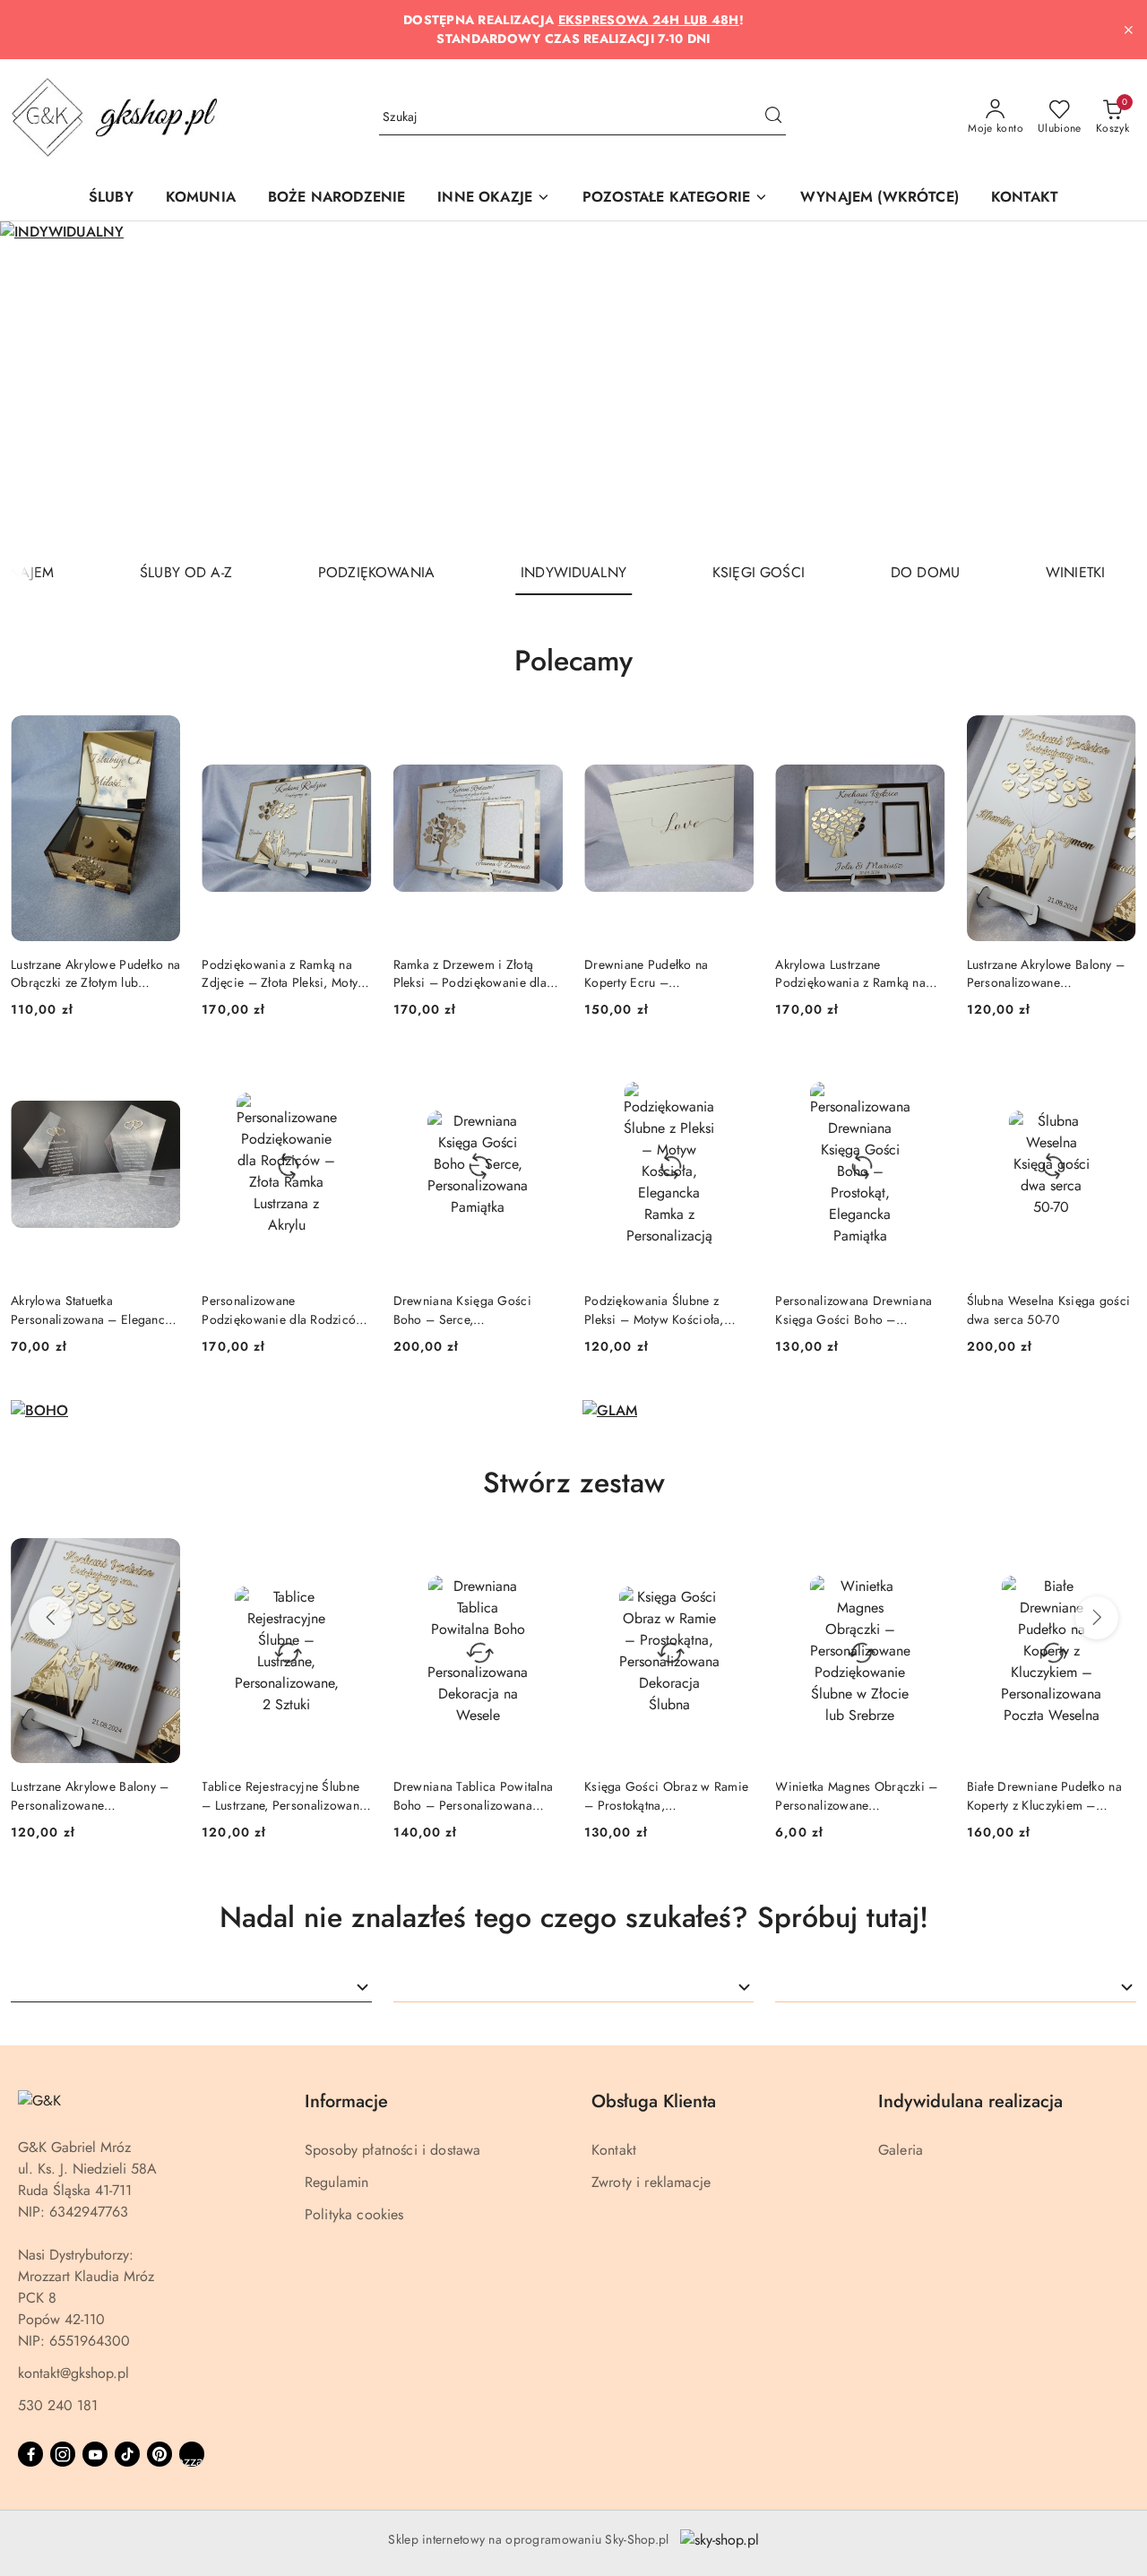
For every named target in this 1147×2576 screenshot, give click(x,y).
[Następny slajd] (1108, 385)
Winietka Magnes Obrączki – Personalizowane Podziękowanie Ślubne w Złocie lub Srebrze (726, 1795)
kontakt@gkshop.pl (73, 2373)
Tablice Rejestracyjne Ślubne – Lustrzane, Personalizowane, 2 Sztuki (155, 1795)
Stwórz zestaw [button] (574, 1482)
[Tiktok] (127, 2454)
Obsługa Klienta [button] (654, 2101)
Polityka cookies (354, 2214)
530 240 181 (58, 2405)
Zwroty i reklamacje (651, 2182)
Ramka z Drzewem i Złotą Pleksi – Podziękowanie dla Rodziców (470, 973)
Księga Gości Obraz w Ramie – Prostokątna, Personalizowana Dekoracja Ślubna (535, 1795)
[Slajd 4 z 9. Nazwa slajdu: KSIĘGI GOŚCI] (573, 386)
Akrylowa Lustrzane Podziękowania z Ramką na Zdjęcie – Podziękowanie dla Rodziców (857, 973)
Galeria (901, 2150)
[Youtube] (95, 2454)
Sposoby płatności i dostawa (392, 2150)
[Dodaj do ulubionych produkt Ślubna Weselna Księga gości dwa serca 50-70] (1116, 1072)
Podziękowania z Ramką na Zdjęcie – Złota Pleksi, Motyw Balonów (284, 973)
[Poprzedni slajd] (39, 385)
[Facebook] (30, 2454)
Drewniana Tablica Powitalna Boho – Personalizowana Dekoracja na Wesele (343, 1795)
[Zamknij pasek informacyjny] (1128, 30)
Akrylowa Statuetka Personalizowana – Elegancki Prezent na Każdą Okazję (93, 1310)
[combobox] (191, 1987)
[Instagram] (63, 2454)
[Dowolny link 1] (192, 2454)
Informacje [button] (346, 2101)
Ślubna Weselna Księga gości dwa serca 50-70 (1049, 1310)
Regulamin (336, 2182)
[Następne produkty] (1097, 1618)
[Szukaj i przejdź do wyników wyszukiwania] (773, 117)
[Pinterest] (160, 2454)
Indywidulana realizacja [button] (970, 2101)
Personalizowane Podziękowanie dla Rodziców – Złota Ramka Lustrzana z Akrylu (283, 1310)
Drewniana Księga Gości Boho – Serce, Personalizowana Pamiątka (467, 1310)
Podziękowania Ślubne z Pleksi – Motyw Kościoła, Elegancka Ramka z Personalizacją (654, 1310)
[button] (494, 199)
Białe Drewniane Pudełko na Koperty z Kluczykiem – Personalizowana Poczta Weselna (914, 1795)
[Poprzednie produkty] (50, 1618)
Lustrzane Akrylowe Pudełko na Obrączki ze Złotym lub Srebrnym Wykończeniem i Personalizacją (95, 973)
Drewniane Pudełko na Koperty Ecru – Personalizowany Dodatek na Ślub (664, 973)
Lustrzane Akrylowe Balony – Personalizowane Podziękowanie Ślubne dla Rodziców (1046, 973)
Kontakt (614, 2150)
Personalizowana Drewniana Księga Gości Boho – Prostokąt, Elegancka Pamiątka (859, 1310)
